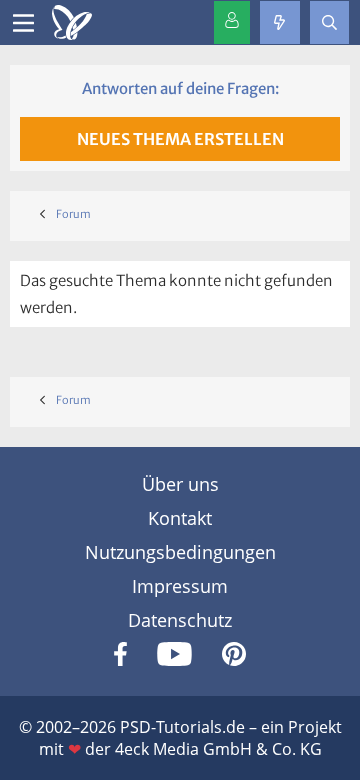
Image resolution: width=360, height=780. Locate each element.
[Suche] (329, 22)
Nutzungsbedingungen (180, 552)
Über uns (180, 484)
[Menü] (23, 23)
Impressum (180, 586)
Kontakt (180, 518)
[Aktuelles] (279, 22)
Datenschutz (180, 620)
